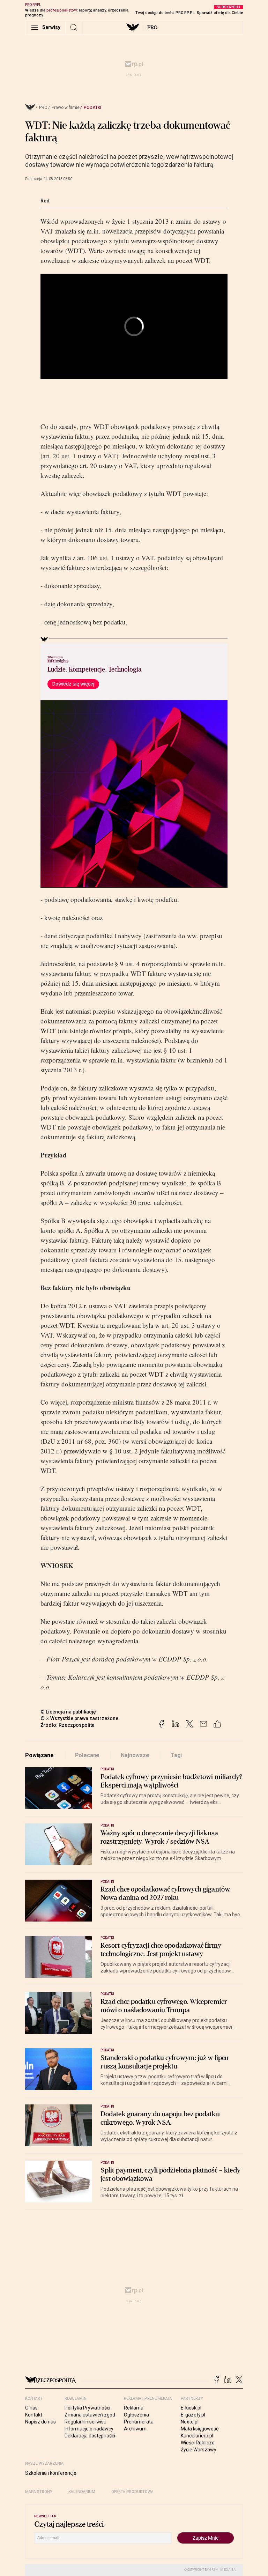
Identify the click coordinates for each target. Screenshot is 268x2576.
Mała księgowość (200, 2429)
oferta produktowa (132, 2492)
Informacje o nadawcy (89, 2429)
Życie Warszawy (199, 2450)
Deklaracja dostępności (90, 2436)
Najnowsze (135, 1755)
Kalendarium (82, 2492)
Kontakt (34, 2415)
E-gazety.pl (193, 2415)
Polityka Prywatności (87, 2408)
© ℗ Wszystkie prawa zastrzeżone (79, 1718)
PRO (152, 28)
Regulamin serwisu (85, 2422)
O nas (31, 2408)
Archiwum (135, 2429)
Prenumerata (139, 2422)
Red (45, 201)
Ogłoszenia (136, 2415)
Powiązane (39, 1755)
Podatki (92, 108)
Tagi (176, 1755)
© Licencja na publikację (68, 1712)
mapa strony (39, 2492)
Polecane (87, 1755)
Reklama (134, 2408)
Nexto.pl (190, 2422)
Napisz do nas (40, 2422)
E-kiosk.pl (191, 2408)
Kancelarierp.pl (197, 2436)
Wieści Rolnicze (198, 2443)
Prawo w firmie (66, 108)
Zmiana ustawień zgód (90, 2415)
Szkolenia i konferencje (51, 2473)
